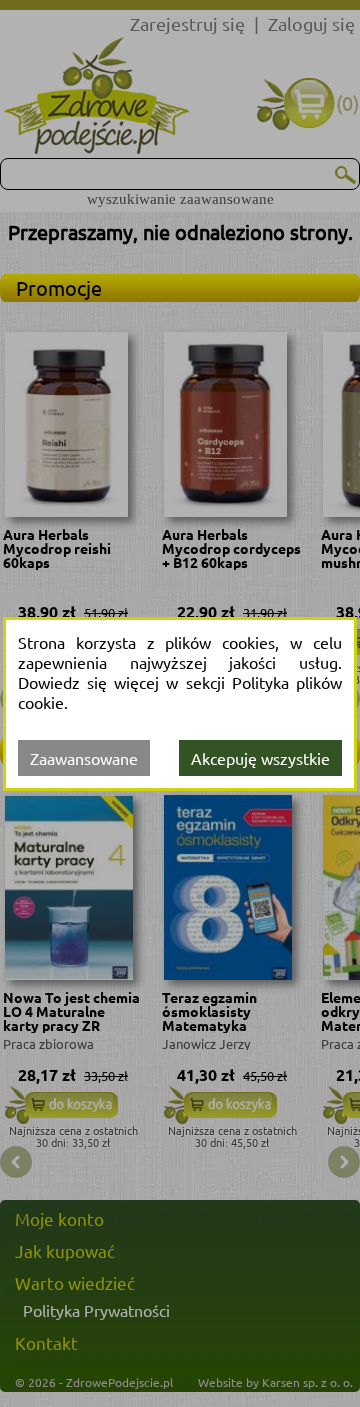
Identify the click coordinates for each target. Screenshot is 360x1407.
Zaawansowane (84, 758)
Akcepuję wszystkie (260, 758)
